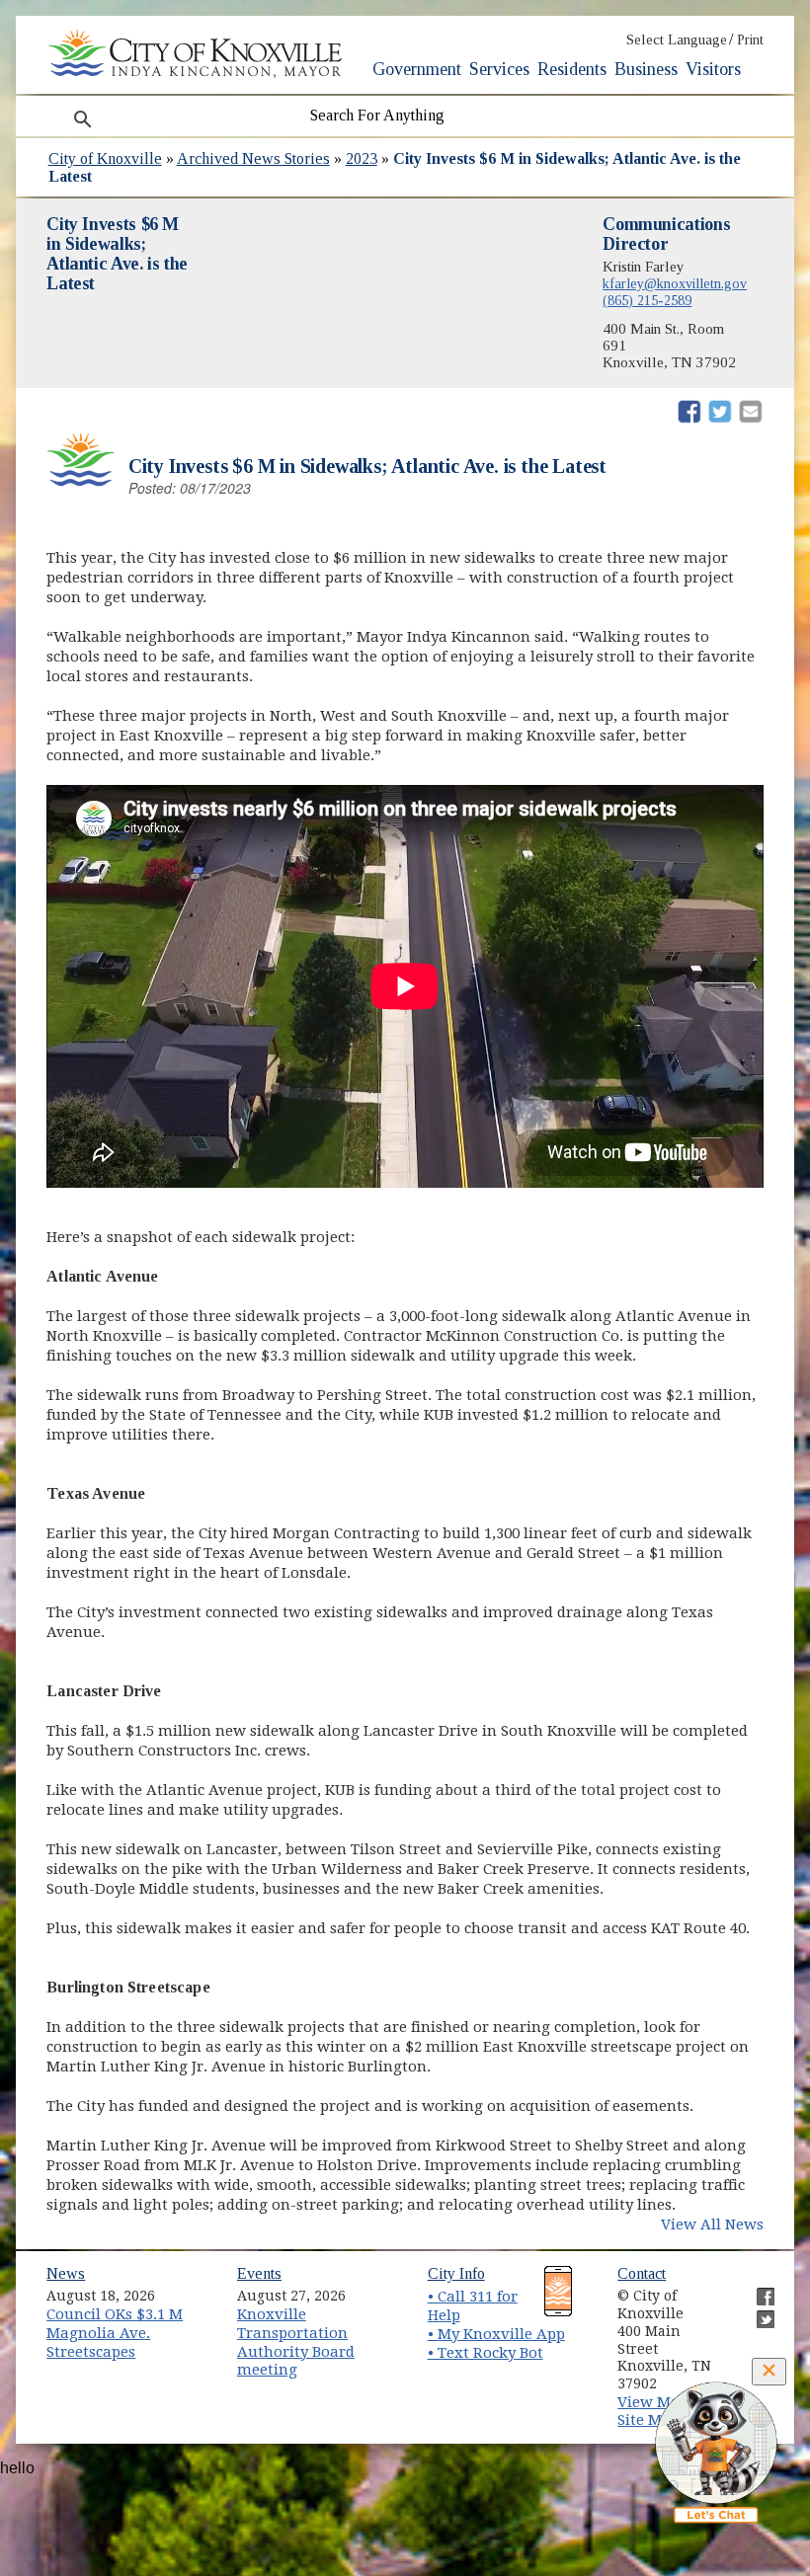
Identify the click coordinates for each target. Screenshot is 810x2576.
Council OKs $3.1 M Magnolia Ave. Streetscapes (115, 2333)
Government (417, 69)
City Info (456, 2273)
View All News (712, 2225)
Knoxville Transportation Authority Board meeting (296, 2342)
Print (750, 40)
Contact (642, 2273)
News (66, 2273)
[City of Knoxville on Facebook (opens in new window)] (756, 2289)
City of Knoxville (105, 158)
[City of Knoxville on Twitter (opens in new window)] (756, 2311)
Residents (572, 69)
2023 (362, 158)
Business (646, 69)
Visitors (713, 69)
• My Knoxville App (496, 2334)
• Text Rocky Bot (486, 2353)
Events (259, 2273)
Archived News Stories (253, 158)
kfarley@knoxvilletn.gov (675, 283)
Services (499, 69)
